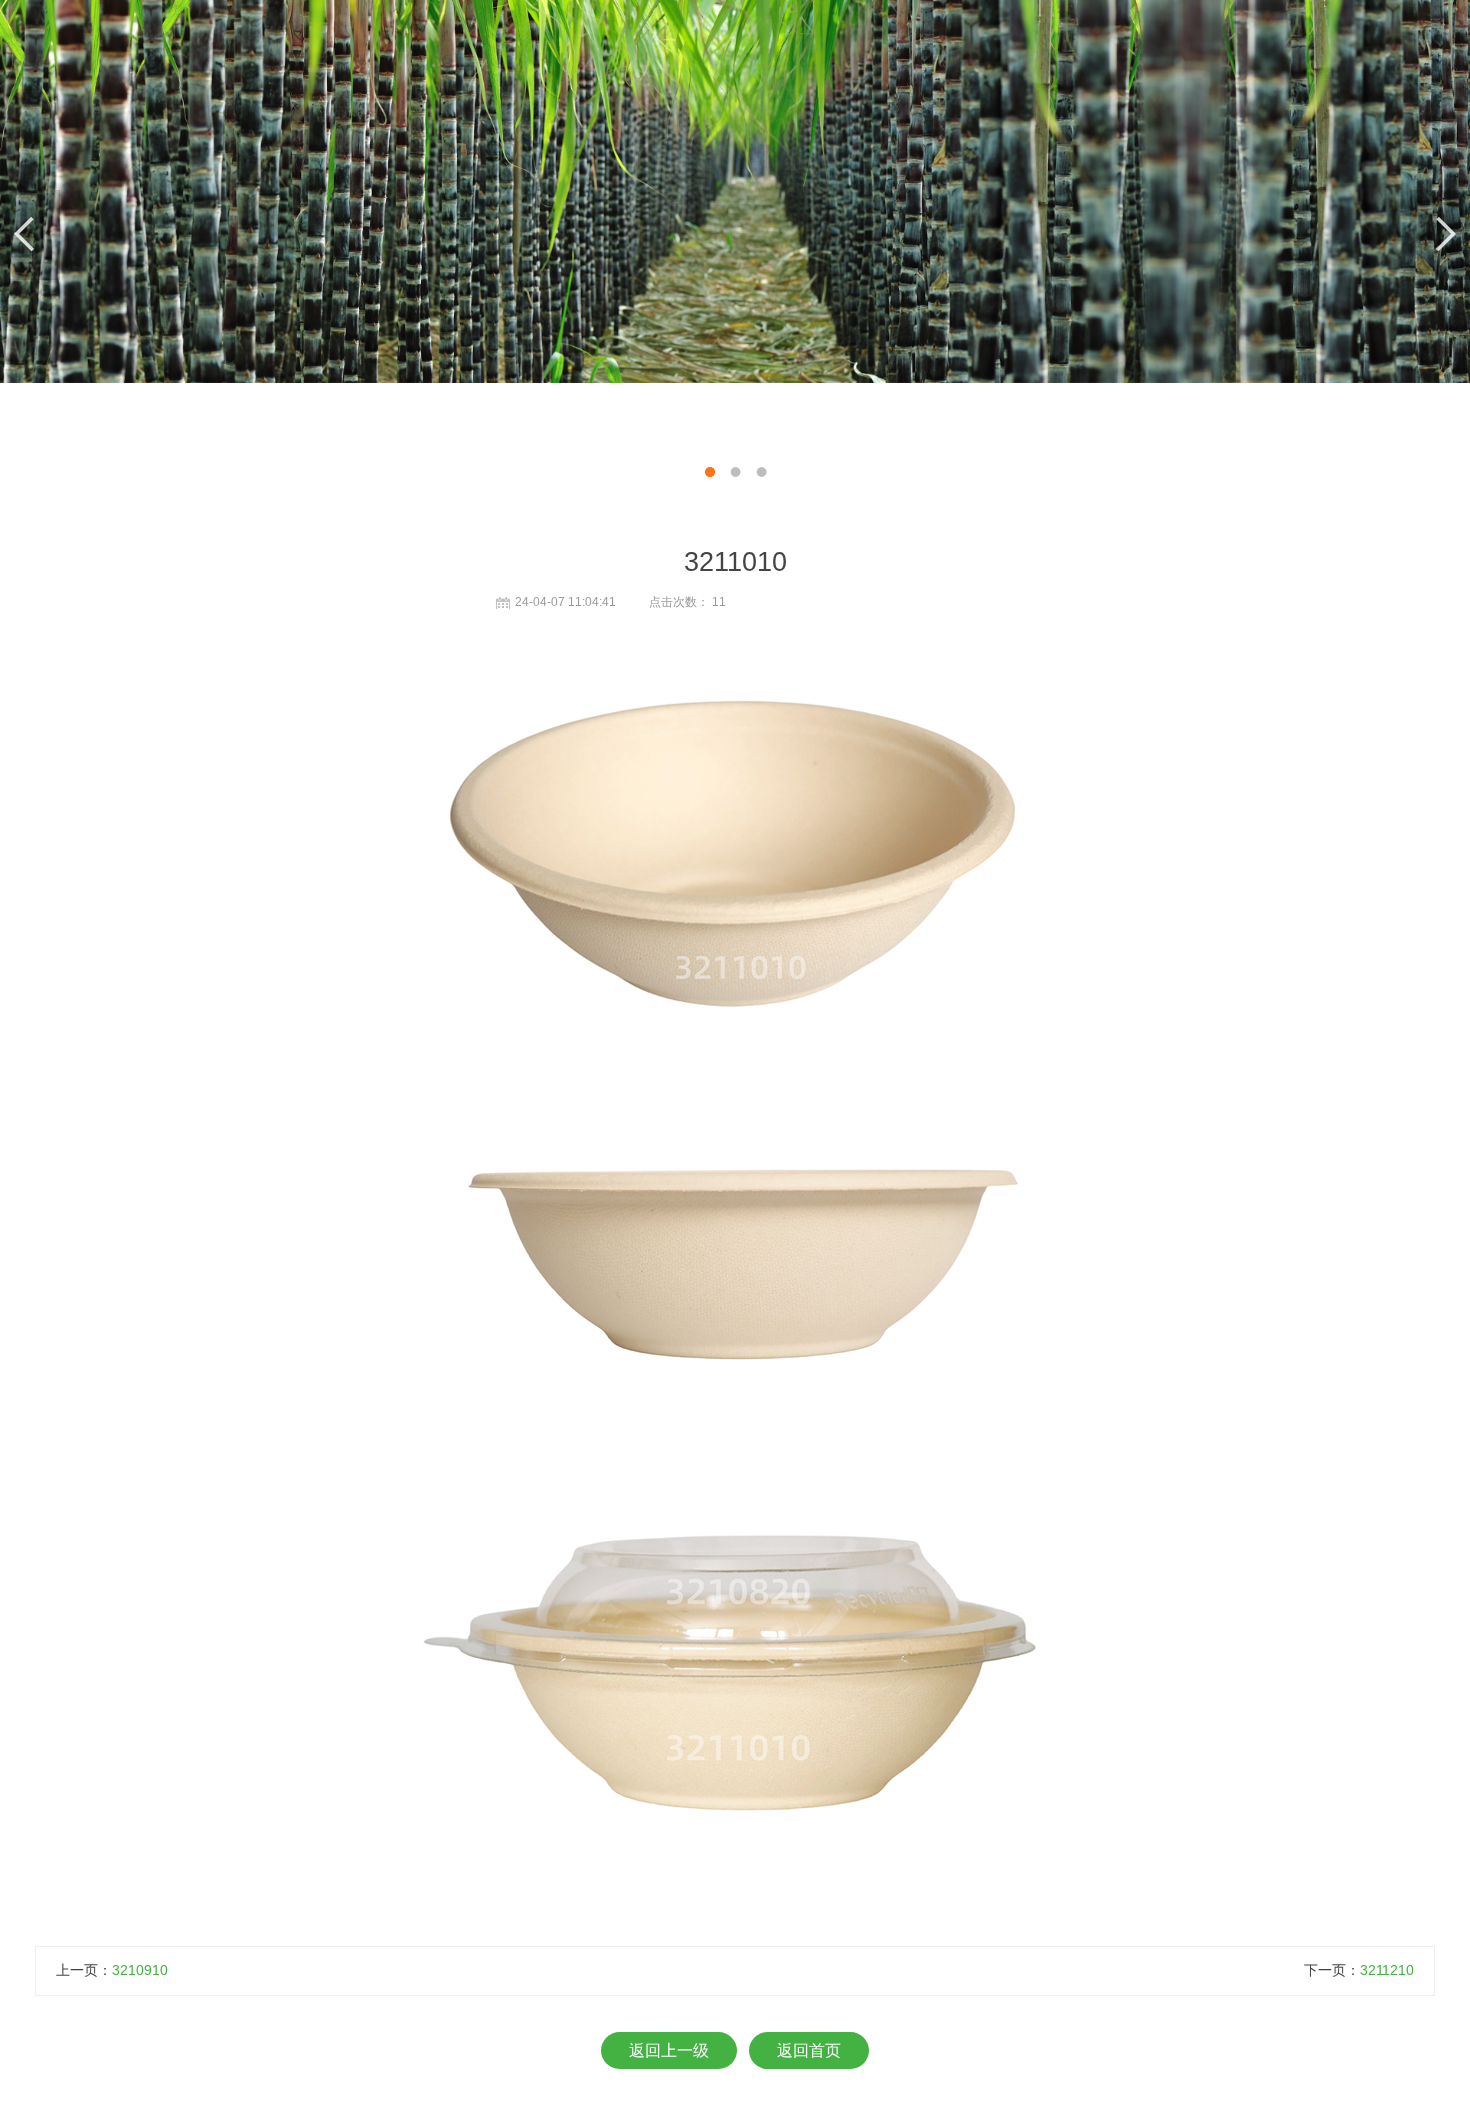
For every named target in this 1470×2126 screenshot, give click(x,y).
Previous (30, 235)
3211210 (1387, 1970)
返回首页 (809, 2050)
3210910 (140, 1970)
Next (1440, 235)
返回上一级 (669, 2050)
